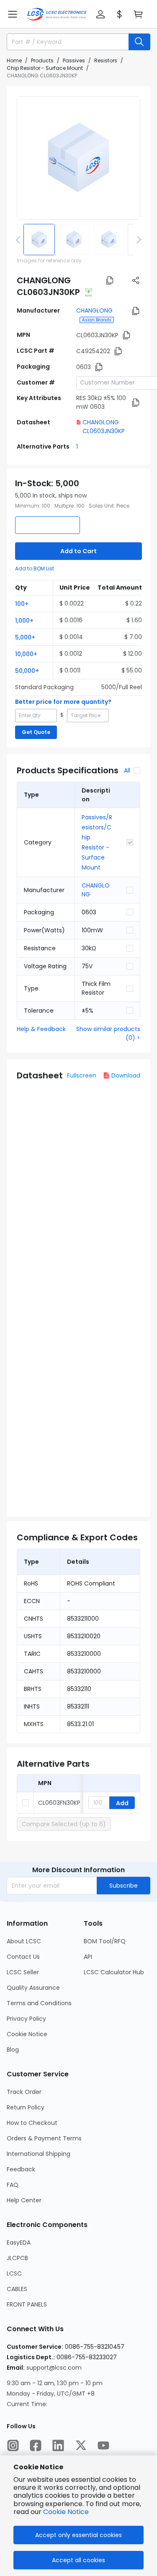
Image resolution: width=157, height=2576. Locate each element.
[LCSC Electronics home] (57, 14)
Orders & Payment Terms (44, 2138)
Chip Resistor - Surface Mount (45, 68)
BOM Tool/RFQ (105, 1941)
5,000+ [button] (25, 637)
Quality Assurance (33, 1988)
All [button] (127, 770)
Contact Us (23, 1957)
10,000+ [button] (26, 654)
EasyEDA (19, 2242)
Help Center (24, 2200)
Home (14, 60)
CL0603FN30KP (59, 1803)
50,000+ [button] (27, 671)
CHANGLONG (94, 310)
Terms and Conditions (39, 2003)
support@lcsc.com (54, 2368)
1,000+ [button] (24, 621)
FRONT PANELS (27, 2304)
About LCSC (24, 1941)
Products (42, 60)
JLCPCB (17, 2258)
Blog (13, 2050)
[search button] (139, 42)
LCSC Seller (23, 1972)
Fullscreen (82, 1075)
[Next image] (137, 239)
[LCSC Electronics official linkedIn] (58, 2445)
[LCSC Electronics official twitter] (81, 2445)
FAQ (13, 2185)
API (88, 1957)
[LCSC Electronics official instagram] (13, 2445)
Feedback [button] (21, 2169)
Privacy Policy (26, 2019)
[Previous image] (20, 239)
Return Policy (26, 2107)
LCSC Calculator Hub (114, 1972)
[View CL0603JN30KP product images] (78, 158)
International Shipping (39, 2154)
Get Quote (36, 732)
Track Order (24, 2092)
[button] (13, 14)
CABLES (17, 2289)
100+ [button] (22, 604)
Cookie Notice (27, 2034)
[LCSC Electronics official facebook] (36, 2445)
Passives (74, 60)
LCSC (14, 2273)
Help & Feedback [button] (41, 1029)
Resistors (106, 60)
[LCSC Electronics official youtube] (103, 2445)
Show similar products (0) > (108, 1033)
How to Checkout (32, 2123)
